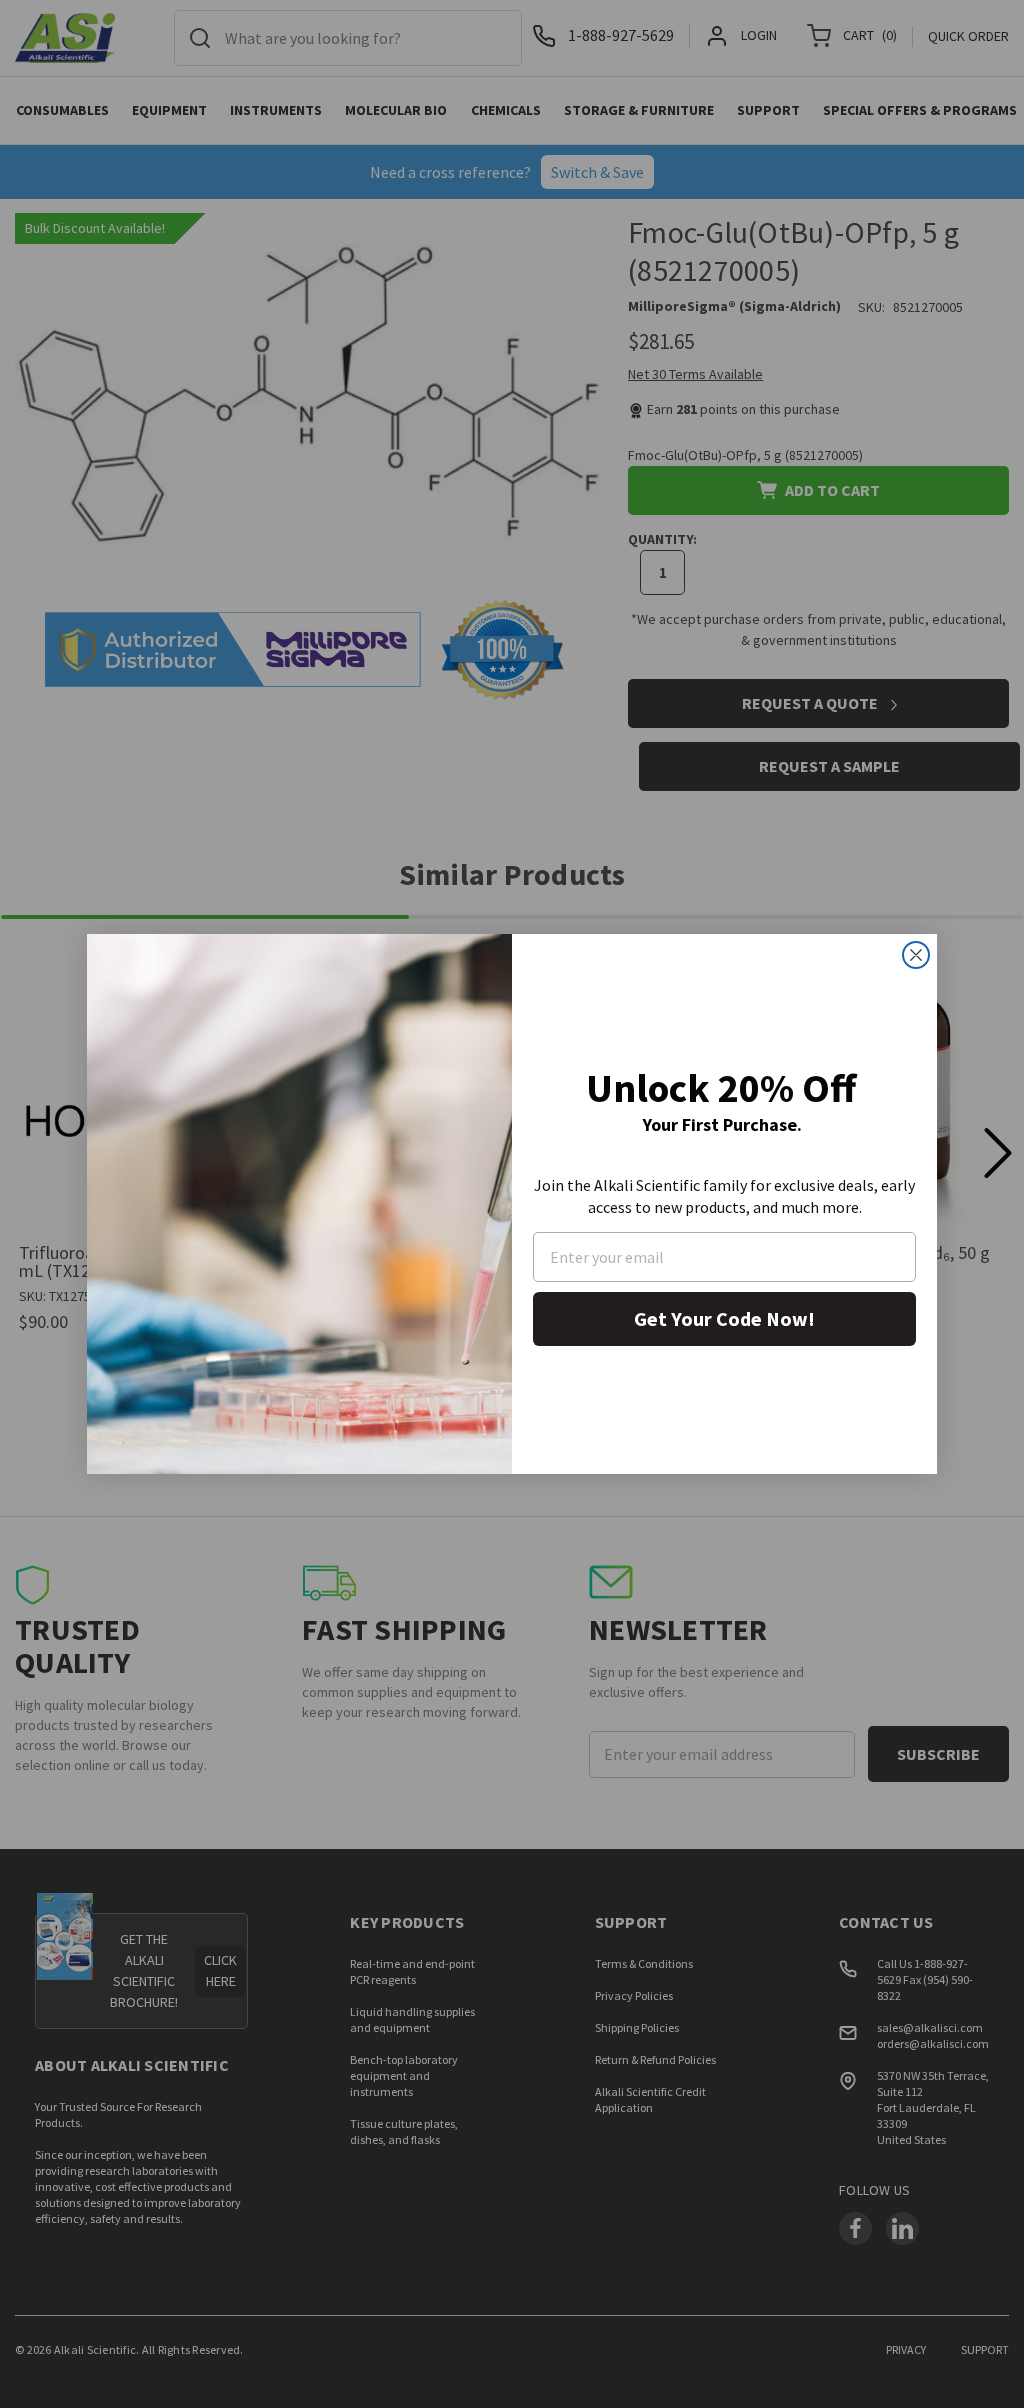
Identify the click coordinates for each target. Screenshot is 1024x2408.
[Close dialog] (916, 955)
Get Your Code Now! (724, 1318)
